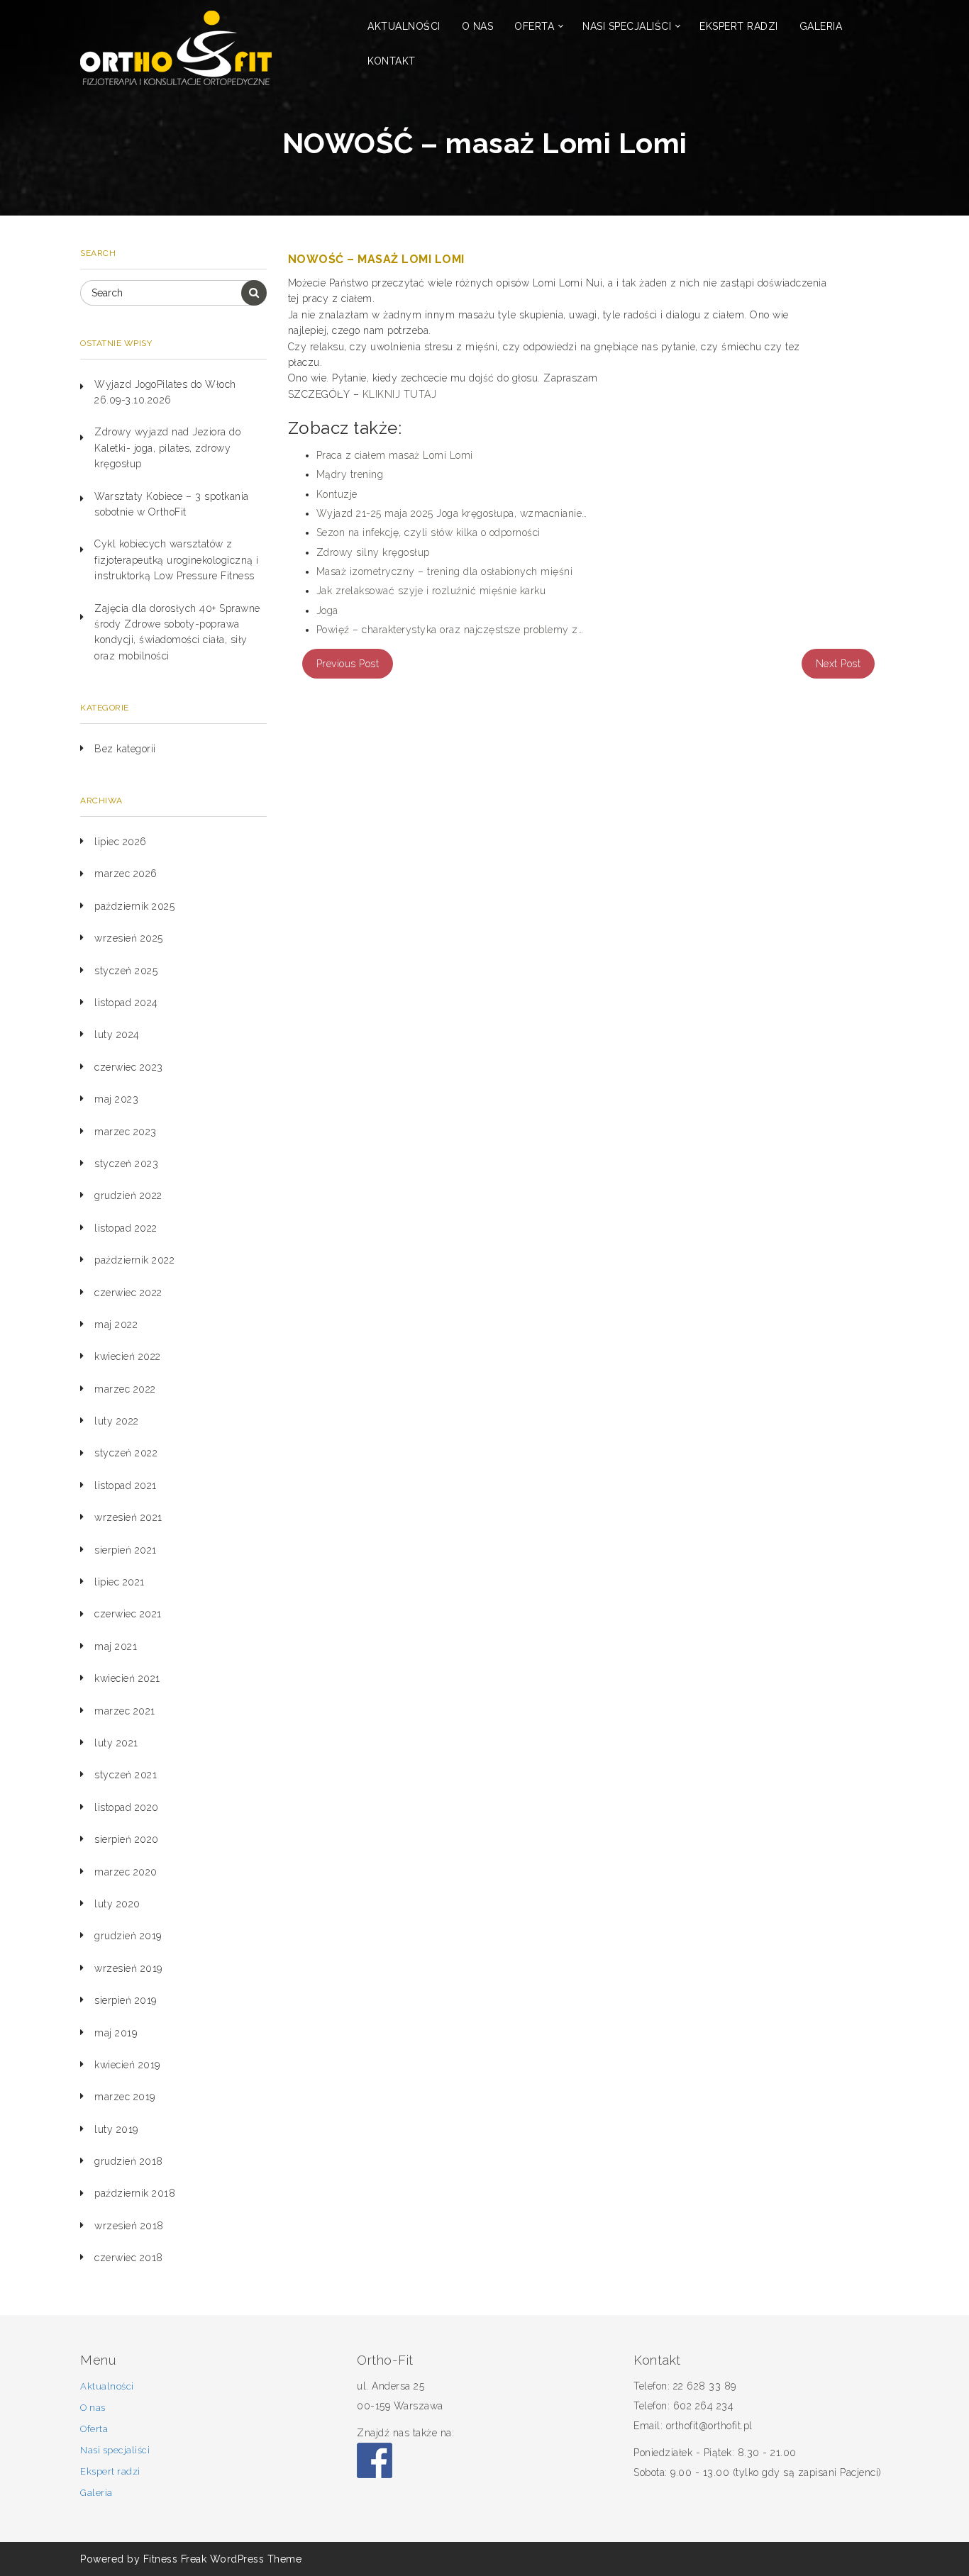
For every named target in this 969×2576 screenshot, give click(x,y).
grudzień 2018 (129, 2161)
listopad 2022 (126, 1228)
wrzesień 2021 (128, 1517)
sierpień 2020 (127, 1839)
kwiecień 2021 (127, 1678)
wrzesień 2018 (129, 2226)
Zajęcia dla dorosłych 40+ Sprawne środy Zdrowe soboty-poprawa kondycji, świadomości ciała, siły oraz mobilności (177, 632)
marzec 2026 (126, 874)
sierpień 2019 (126, 2000)
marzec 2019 (125, 2097)
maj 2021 (116, 1646)
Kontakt (392, 61)
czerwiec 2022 (128, 1293)
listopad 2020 (127, 1807)
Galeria (821, 26)
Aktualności (404, 26)
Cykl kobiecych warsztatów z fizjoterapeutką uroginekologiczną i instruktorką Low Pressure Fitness (177, 560)
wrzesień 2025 (129, 938)
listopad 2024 (126, 1003)
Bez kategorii (125, 749)
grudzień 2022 (128, 1195)
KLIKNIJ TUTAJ (400, 394)
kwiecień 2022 (128, 1356)
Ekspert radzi (739, 26)
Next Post (838, 664)
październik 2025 (134, 906)
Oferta (534, 26)
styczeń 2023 (126, 1164)
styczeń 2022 (126, 1453)
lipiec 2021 (120, 1582)
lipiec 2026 (121, 842)
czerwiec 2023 (129, 1067)
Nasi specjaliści (627, 26)
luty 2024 (117, 1035)
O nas (478, 26)
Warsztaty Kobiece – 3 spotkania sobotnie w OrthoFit (172, 504)
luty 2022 (117, 1421)
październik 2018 (135, 2193)
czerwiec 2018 (129, 2258)
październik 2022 (134, 1260)
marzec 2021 (125, 1711)
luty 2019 (116, 2129)
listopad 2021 (126, 1485)
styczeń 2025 (126, 971)
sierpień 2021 (126, 1550)
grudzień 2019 (128, 1936)
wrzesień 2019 (128, 1968)
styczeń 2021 (126, 1775)
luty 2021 (116, 1743)
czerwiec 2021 (128, 1614)
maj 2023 (116, 1099)
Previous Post (348, 664)
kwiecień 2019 (127, 2065)
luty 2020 (117, 1904)
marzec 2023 (126, 1132)
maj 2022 (116, 1325)
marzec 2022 (125, 1389)
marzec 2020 (126, 1872)
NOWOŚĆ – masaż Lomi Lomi (376, 259)
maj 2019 (116, 2033)
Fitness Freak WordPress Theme (223, 2559)
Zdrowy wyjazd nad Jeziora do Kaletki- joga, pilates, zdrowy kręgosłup (167, 448)
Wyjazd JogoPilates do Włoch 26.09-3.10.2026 (165, 392)
